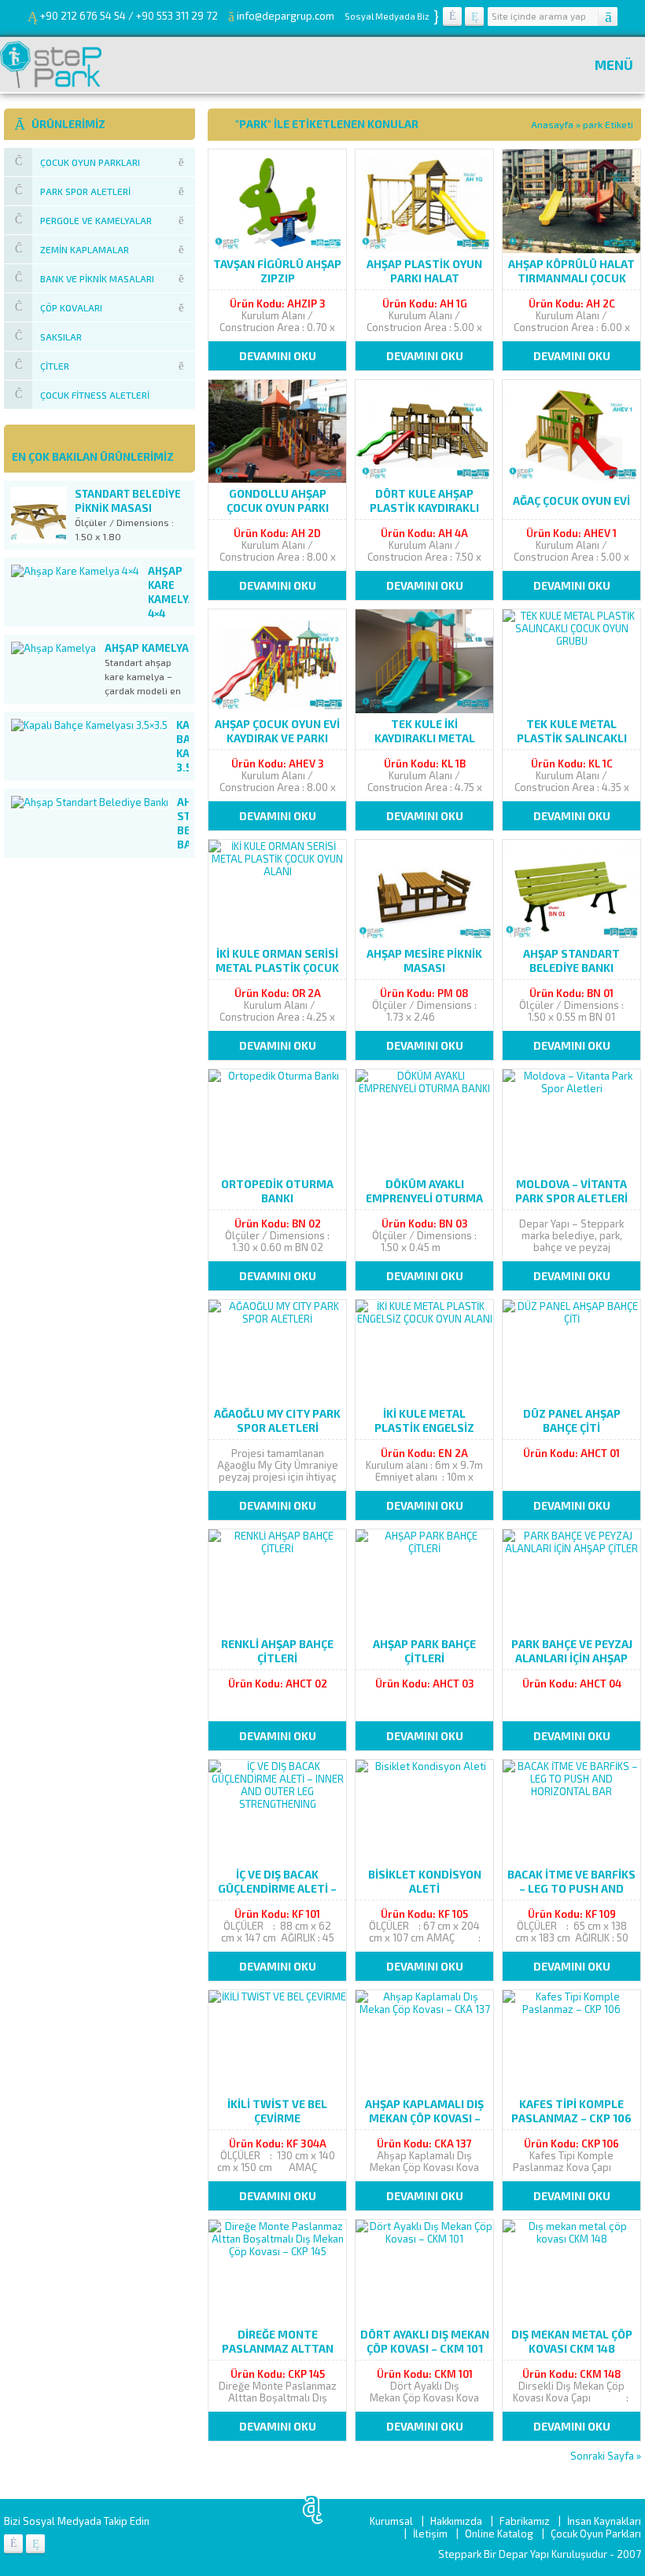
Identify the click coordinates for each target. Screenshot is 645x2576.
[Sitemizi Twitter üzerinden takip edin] (474, 17)
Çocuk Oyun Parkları (596, 2534)
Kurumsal (391, 2521)
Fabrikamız (525, 2521)
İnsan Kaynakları (604, 2521)
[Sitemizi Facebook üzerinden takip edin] (452, 17)
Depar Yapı (525, 2554)
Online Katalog (499, 2534)
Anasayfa (552, 124)
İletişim (430, 2534)
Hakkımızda (456, 2521)
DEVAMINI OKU (278, 356)
